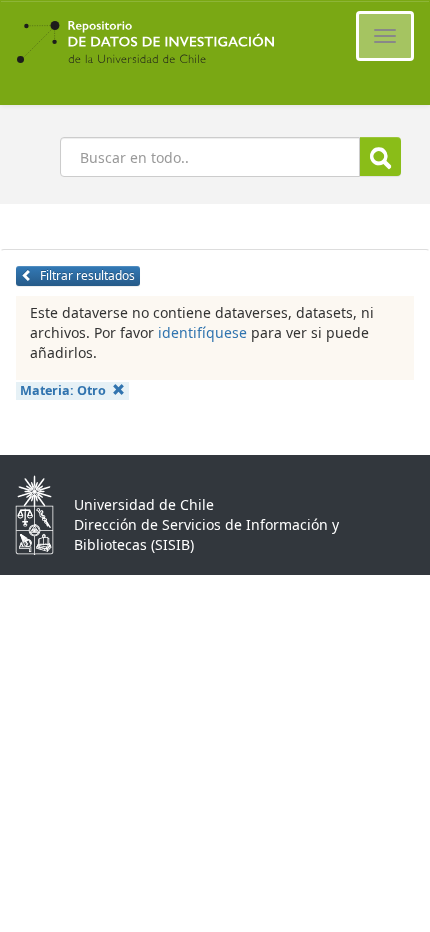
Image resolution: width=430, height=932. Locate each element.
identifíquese (202, 332)
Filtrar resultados (86, 275)
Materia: (63, 390)
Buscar (380, 156)
